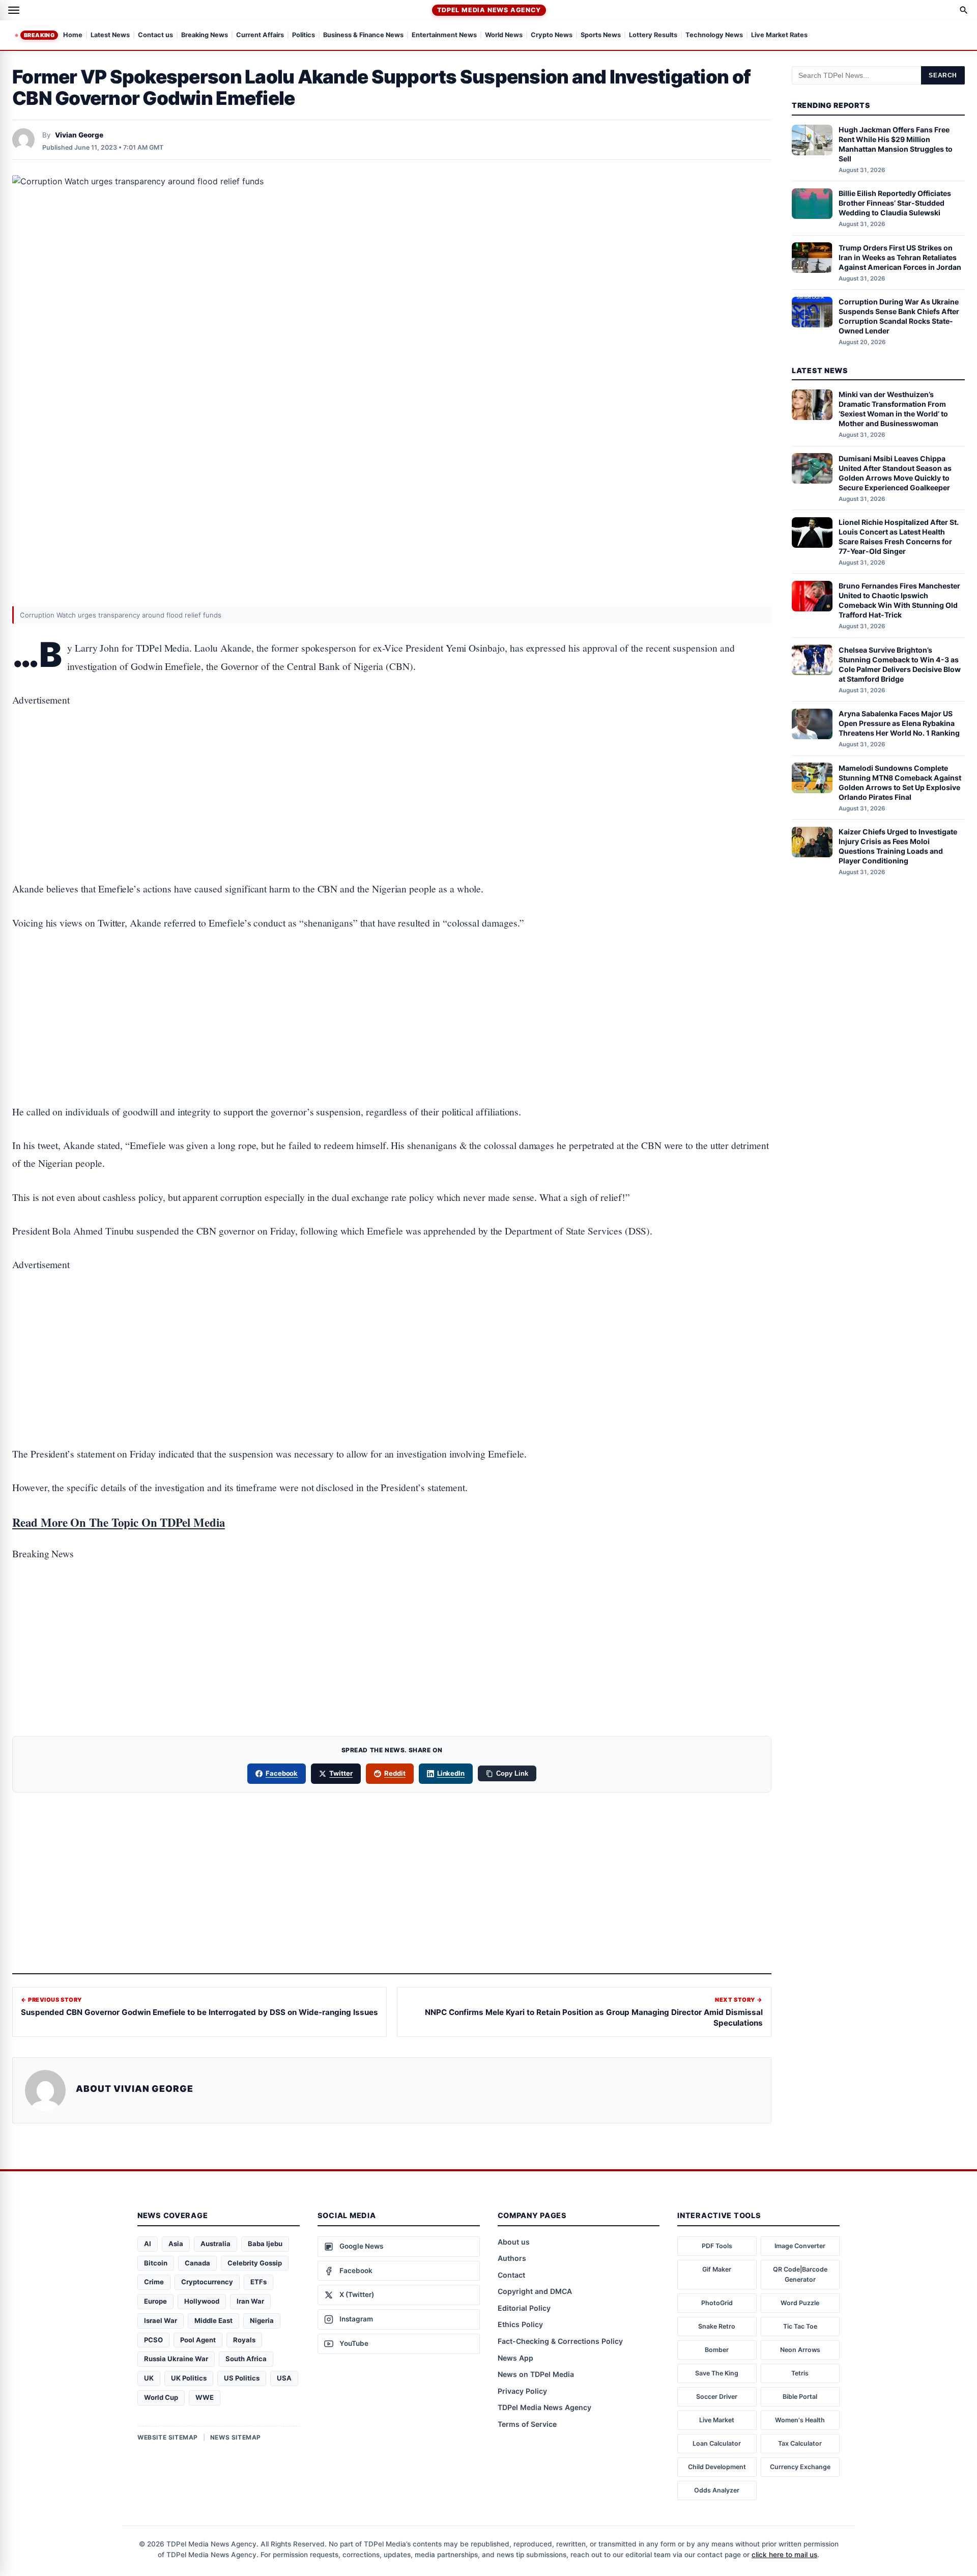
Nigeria (262, 2320)
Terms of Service (527, 2424)
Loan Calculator (717, 2443)
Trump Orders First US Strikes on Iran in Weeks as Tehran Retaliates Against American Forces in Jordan (900, 257)
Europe (155, 2301)
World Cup (161, 2397)
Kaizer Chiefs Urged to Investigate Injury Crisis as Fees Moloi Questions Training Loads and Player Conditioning (898, 846)
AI (148, 2244)
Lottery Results (653, 35)
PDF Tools (717, 2246)
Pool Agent (198, 2340)
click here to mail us (784, 2555)
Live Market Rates (779, 35)
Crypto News (552, 35)
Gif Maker (717, 2269)
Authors (512, 2258)
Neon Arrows (800, 2350)
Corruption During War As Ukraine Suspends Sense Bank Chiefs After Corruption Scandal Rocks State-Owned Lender (899, 316)
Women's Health (800, 2420)
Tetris (800, 2373)
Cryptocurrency (207, 2282)
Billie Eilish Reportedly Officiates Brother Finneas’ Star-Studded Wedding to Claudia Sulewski (895, 203)
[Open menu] (14, 10)
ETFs (258, 2282)
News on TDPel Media (536, 2374)
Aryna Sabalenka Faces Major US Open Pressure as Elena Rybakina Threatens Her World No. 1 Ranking (899, 723)
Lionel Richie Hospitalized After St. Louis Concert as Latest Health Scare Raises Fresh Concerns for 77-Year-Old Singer (899, 537)
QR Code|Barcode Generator (800, 2274)
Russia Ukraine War (176, 2359)
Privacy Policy (522, 2391)
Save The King (717, 2373)
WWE (205, 2397)
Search (943, 75)
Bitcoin (156, 2263)
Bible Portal (800, 2397)
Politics (304, 35)
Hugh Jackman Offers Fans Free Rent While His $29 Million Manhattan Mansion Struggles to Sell (896, 144)
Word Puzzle (800, 2303)
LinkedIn (451, 1773)
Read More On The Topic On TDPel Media (119, 1522)
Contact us (155, 35)
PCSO (153, 2340)
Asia (176, 2244)
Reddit (395, 1773)
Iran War (250, 2301)
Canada (197, 2263)
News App (515, 2358)
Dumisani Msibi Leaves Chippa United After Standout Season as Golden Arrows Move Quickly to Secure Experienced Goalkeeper (895, 472)
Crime (154, 2282)
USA (284, 2378)
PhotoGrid (717, 2303)
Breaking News (205, 35)
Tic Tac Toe (800, 2326)
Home (73, 35)
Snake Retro (717, 2326)
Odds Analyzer (717, 2490)
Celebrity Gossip (255, 2263)
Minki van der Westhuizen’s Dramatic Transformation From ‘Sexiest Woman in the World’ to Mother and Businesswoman (893, 409)
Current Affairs (260, 35)
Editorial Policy (524, 2308)
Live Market (717, 2420)
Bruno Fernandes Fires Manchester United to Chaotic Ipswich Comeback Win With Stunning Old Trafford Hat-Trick (899, 600)
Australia (215, 2244)
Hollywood (202, 2301)
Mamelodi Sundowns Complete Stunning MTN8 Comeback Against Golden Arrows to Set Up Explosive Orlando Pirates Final (900, 782)
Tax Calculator (800, 2443)
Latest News (110, 35)
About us (514, 2242)
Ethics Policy (520, 2324)
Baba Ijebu (265, 2244)
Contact (511, 2275)
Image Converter (800, 2246)
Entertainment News (444, 35)
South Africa (246, 2359)
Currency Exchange (800, 2467)
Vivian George (79, 135)
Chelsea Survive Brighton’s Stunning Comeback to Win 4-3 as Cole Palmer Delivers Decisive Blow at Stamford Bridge (900, 664)
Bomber (717, 2350)
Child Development (717, 2467)
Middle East (213, 2320)
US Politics (242, 2378)
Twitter (341, 1773)
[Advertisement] (392, 763)
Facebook (282, 1773)
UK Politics (189, 2378)
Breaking (39, 35)
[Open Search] (964, 10)
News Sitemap (236, 2437)
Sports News (601, 35)
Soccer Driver (717, 2397)
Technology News (714, 35)
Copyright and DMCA (535, 2291)
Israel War (161, 2320)
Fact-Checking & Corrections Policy (560, 2341)
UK (149, 2378)
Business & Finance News (363, 35)
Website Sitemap (168, 2437)
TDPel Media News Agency (489, 10)
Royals (244, 2340)
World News (504, 35)
